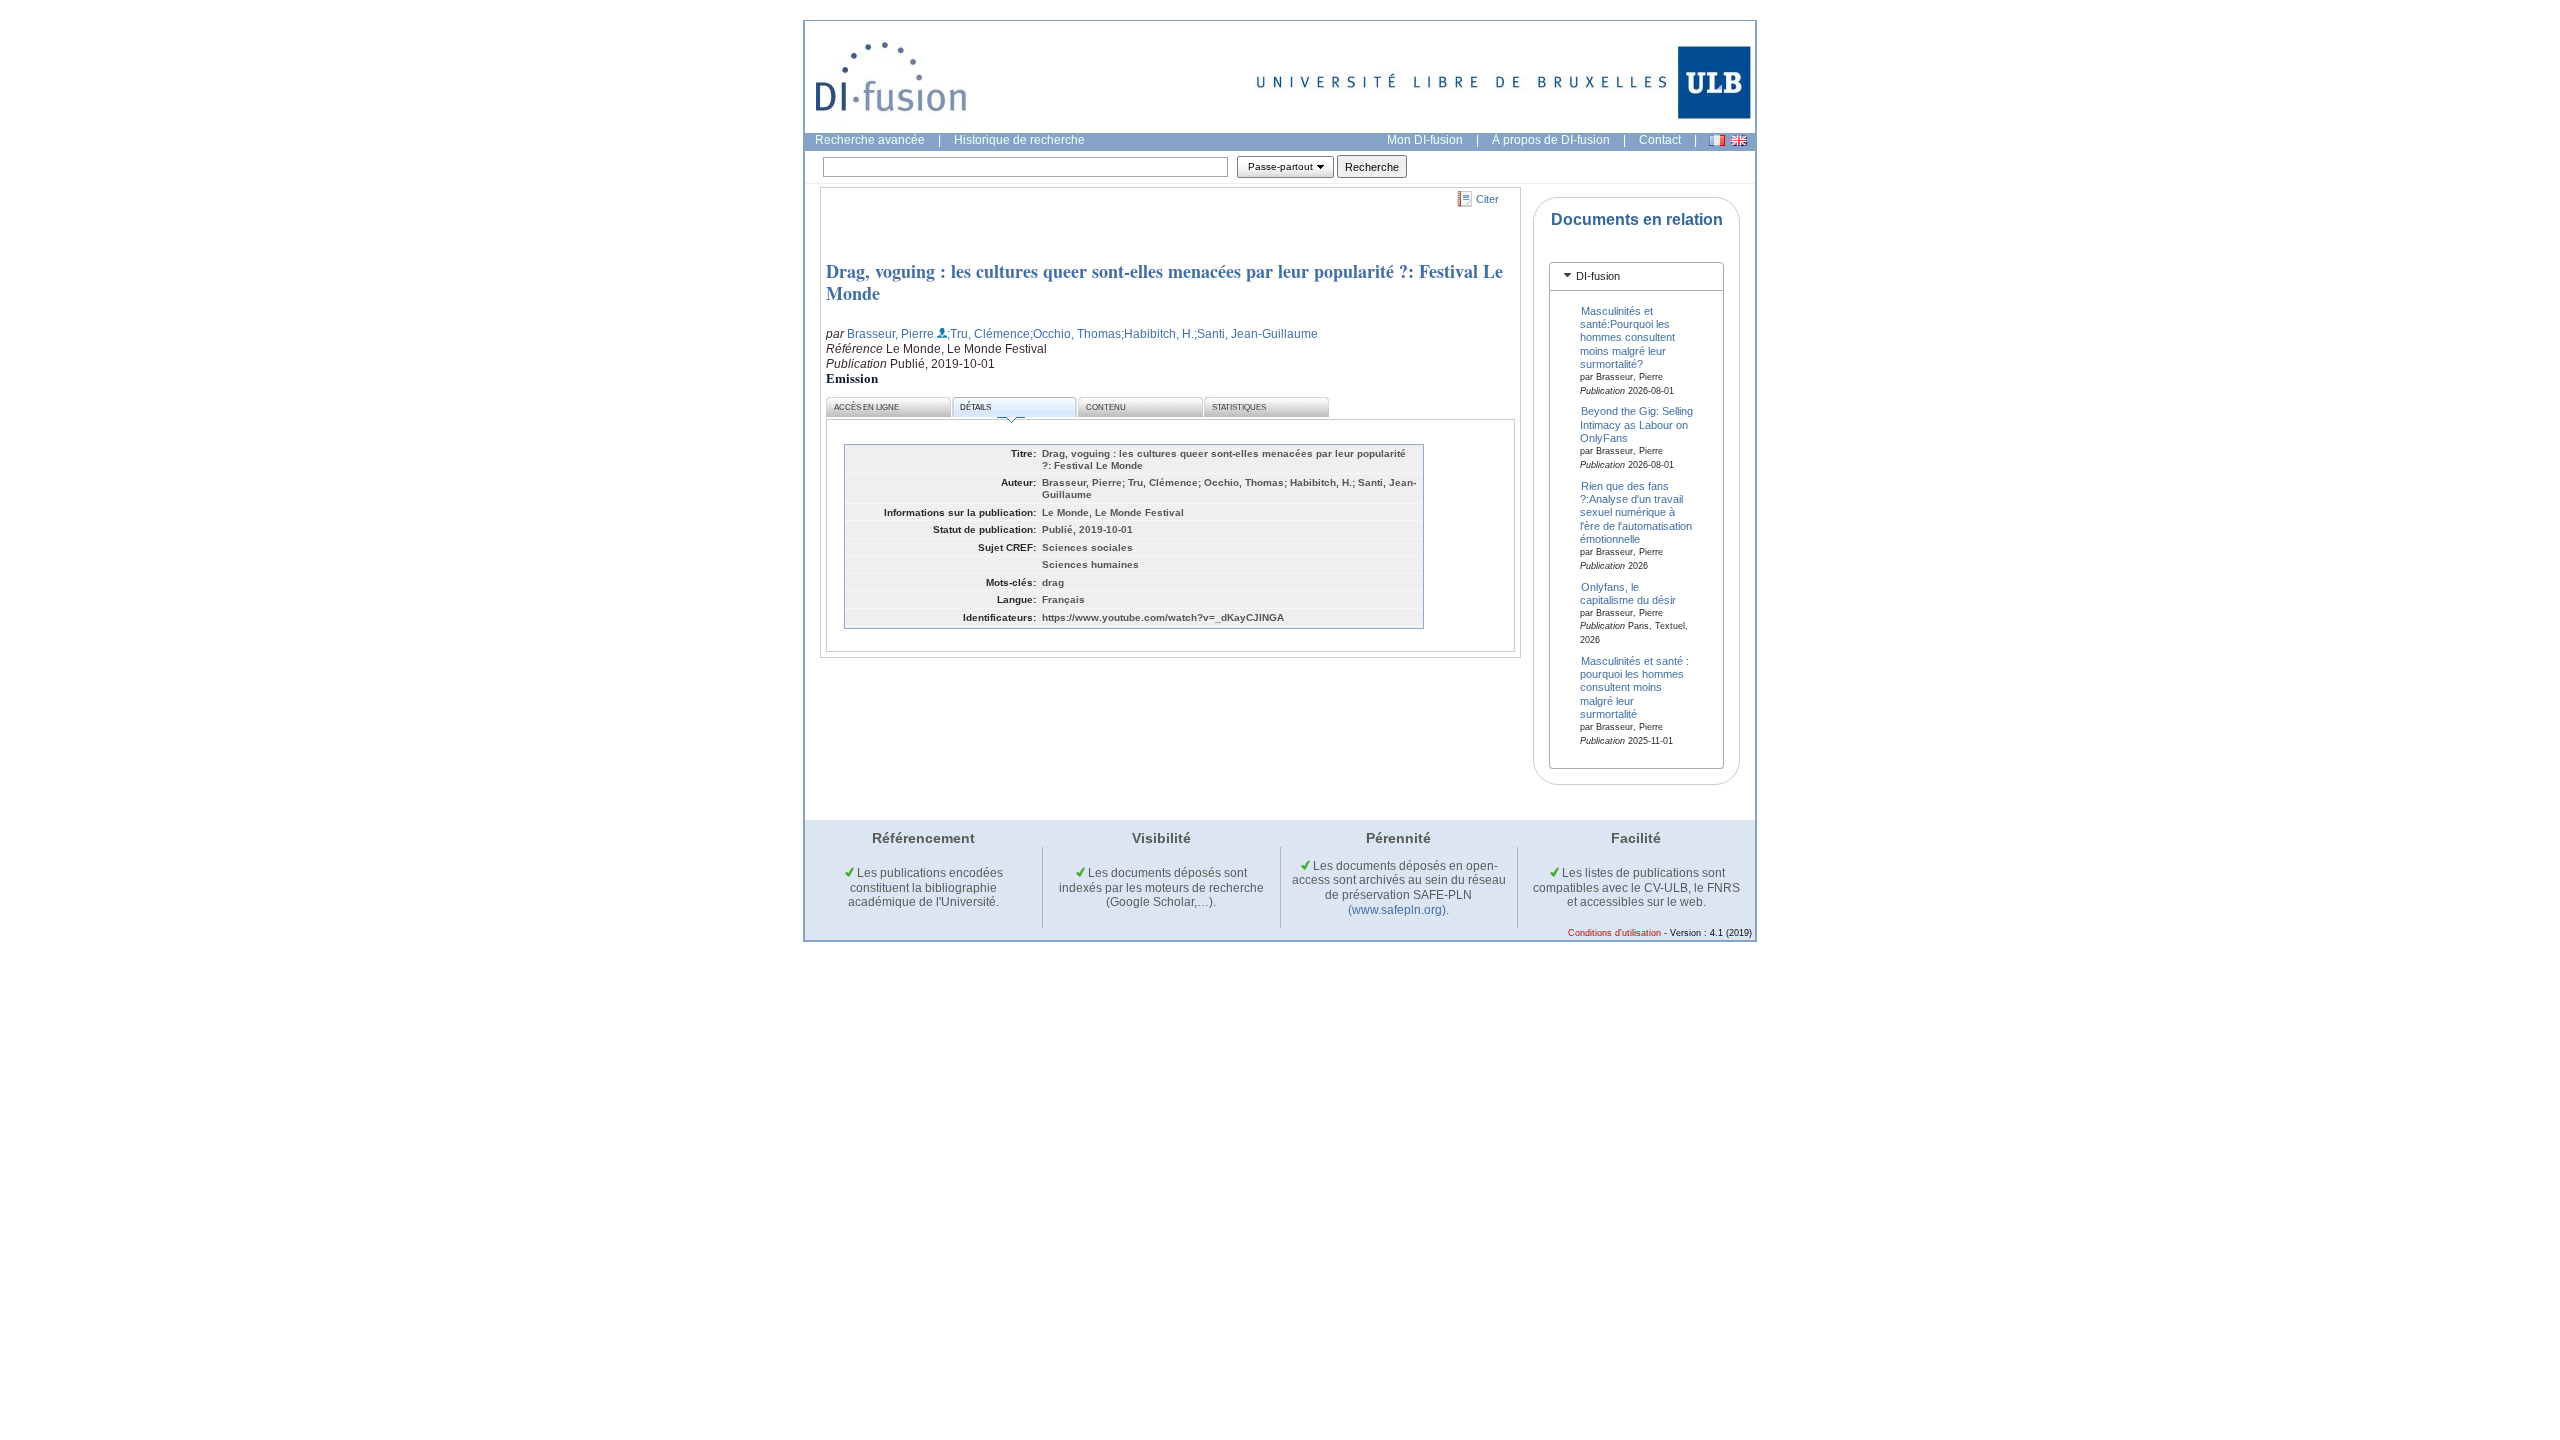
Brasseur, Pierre (890, 334)
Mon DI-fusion (1425, 140)
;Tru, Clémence (988, 334)
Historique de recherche (1019, 140)
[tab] (1636, 276)
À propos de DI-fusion (1551, 140)
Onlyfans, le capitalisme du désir (1628, 592)
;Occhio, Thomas (1075, 334)
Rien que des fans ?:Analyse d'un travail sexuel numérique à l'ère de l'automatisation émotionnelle (1636, 512)
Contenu (1106, 407)
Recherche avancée (870, 140)
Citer (1487, 199)
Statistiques (1239, 407)
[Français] (1717, 140)
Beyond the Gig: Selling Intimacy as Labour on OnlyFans (1637, 424)
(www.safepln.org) (1397, 910)
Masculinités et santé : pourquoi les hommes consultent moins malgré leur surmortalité (1635, 687)
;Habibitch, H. (1157, 334)
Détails (975, 407)
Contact (1660, 140)
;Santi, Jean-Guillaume (1256, 334)
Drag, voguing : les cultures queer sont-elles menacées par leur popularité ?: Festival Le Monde (1164, 282)
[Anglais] (1739, 140)
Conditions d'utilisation (1614, 933)
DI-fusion (1598, 276)
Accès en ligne (866, 407)
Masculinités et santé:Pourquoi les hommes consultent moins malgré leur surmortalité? (1627, 337)
